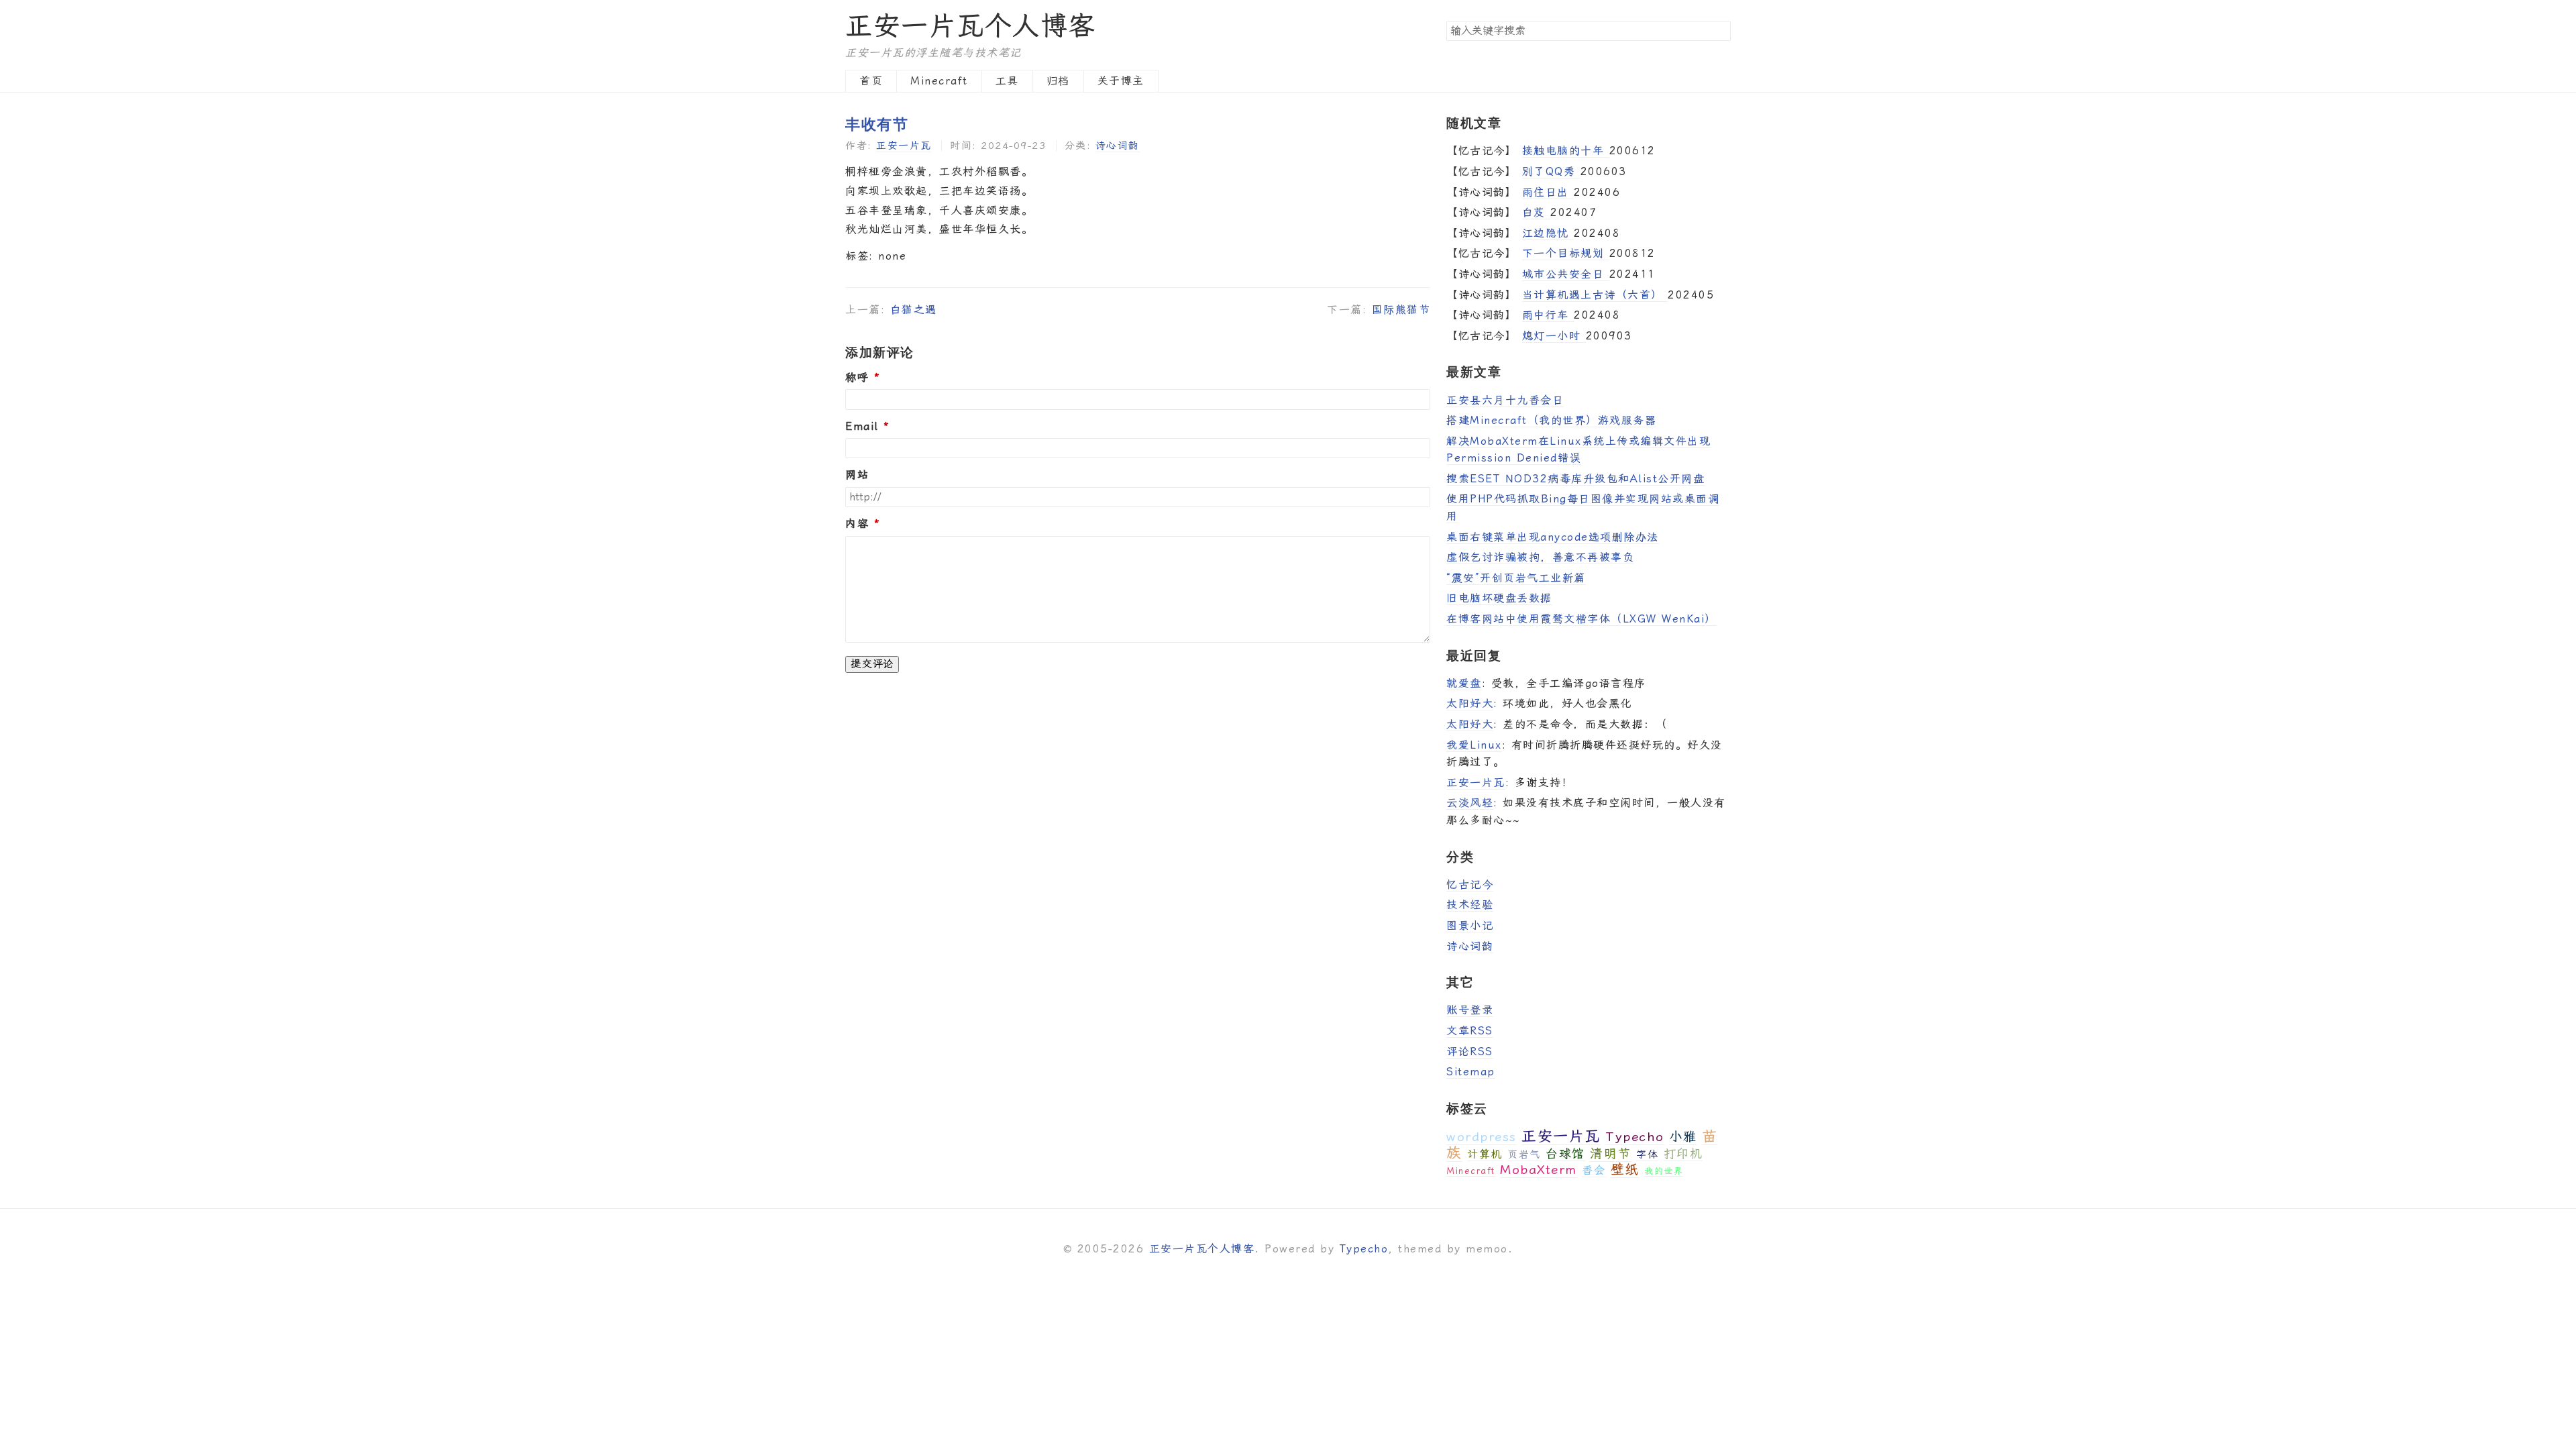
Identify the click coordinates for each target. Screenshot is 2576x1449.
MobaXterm (1539, 1170)
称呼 (857, 378)
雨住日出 (1548, 192)
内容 (857, 524)
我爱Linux (1474, 745)
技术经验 (1470, 905)
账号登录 (1470, 1010)
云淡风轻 (1470, 803)
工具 (1007, 81)
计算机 (1485, 1154)
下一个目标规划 (1566, 253)
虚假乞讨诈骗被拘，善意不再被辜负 (1540, 557)
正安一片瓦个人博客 (971, 26)
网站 (857, 475)
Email (862, 427)
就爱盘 (1464, 683)
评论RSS (1470, 1052)
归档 (1058, 81)
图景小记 (1470, 925)
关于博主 (1121, 81)
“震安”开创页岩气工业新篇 (1516, 578)
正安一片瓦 (904, 146)
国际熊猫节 (1401, 310)
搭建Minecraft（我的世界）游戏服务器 (1551, 420)
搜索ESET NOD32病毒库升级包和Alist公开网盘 (1575, 479)
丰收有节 (877, 123)
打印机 (1683, 1153)
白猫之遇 (914, 310)
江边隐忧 (1548, 233)
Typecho (1635, 1137)
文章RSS (1470, 1031)
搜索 (1720, 30)
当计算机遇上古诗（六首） (1595, 295)
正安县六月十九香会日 (1505, 400)
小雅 (1683, 1137)
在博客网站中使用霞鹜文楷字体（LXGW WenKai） (1581, 619)
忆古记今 (1470, 884)
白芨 (1537, 212)
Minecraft (939, 81)
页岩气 (1524, 1155)
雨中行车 (1548, 315)
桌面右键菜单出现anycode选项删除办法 (1553, 537)
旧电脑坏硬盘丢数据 (1499, 598)
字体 (1647, 1155)
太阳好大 (1470, 703)
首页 (871, 81)
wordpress (1482, 1137)
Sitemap (1471, 1072)
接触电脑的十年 (1566, 151)
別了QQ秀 (1551, 171)
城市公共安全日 (1566, 274)
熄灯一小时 (1554, 336)
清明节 (1611, 1153)
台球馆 (1565, 1153)
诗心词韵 (1118, 146)
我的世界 (1664, 1171)
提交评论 (872, 664)
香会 (1594, 1170)
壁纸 (1625, 1169)
